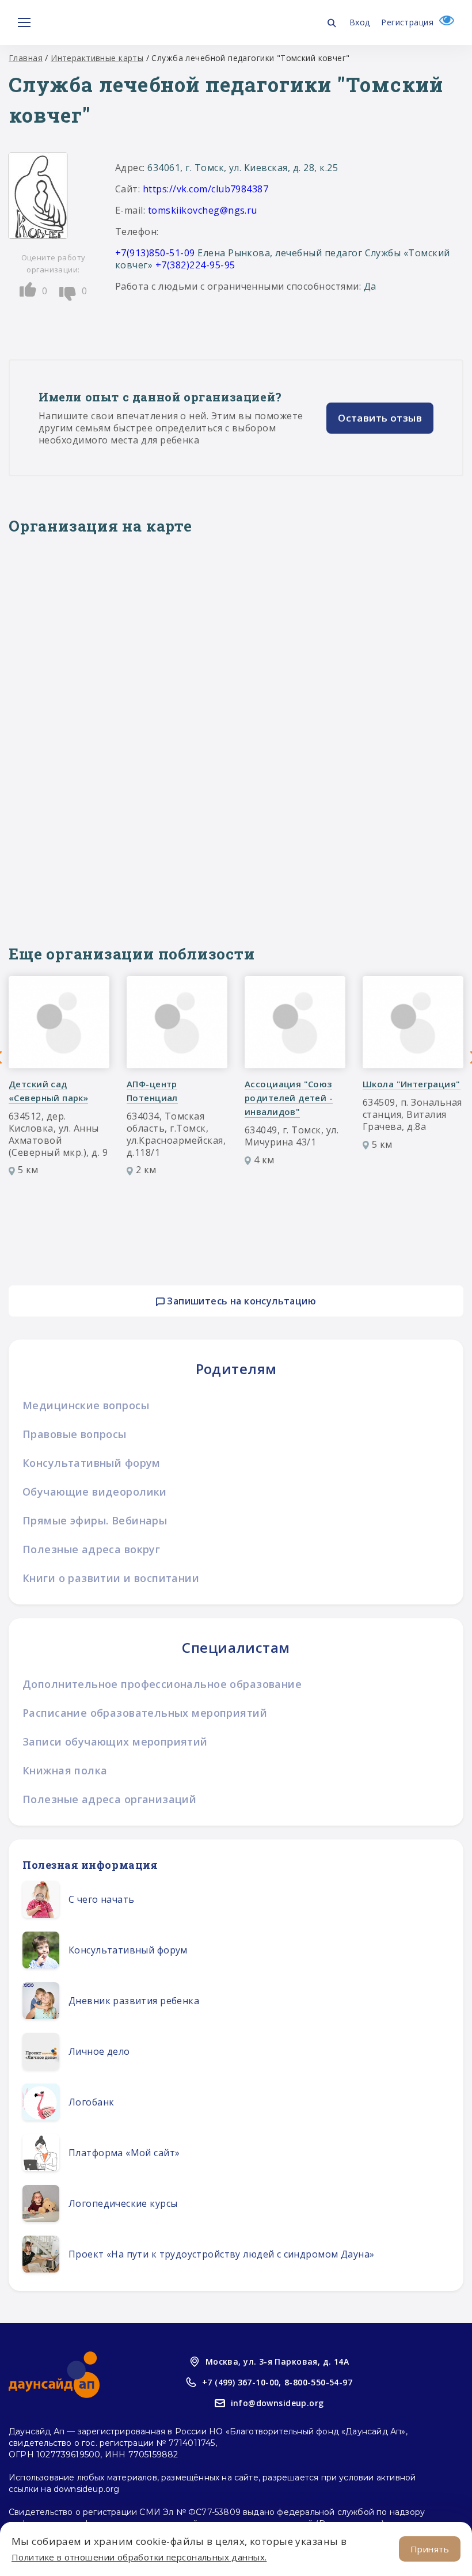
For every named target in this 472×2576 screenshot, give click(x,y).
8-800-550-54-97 (318, 2382)
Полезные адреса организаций (109, 1799)
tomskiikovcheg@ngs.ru (203, 210)
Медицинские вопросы (86, 1405)
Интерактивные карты (97, 58)
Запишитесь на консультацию (240, 1301)
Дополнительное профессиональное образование (162, 1684)
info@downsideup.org (277, 2403)
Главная (26, 58)
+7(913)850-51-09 (155, 253)
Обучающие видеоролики (95, 1492)
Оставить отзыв (380, 418)
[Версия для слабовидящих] (444, 22)
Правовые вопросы (75, 1434)
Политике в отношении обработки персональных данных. (139, 2557)
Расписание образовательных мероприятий (145, 1713)
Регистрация (407, 22)
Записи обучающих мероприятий (115, 1742)
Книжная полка (65, 1770)
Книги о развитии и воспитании (111, 1578)
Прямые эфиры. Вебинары (95, 1520)
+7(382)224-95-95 (195, 265)
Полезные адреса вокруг (91, 1549)
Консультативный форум (92, 1463)
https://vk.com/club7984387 (205, 189)
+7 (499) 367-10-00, (242, 2382)
